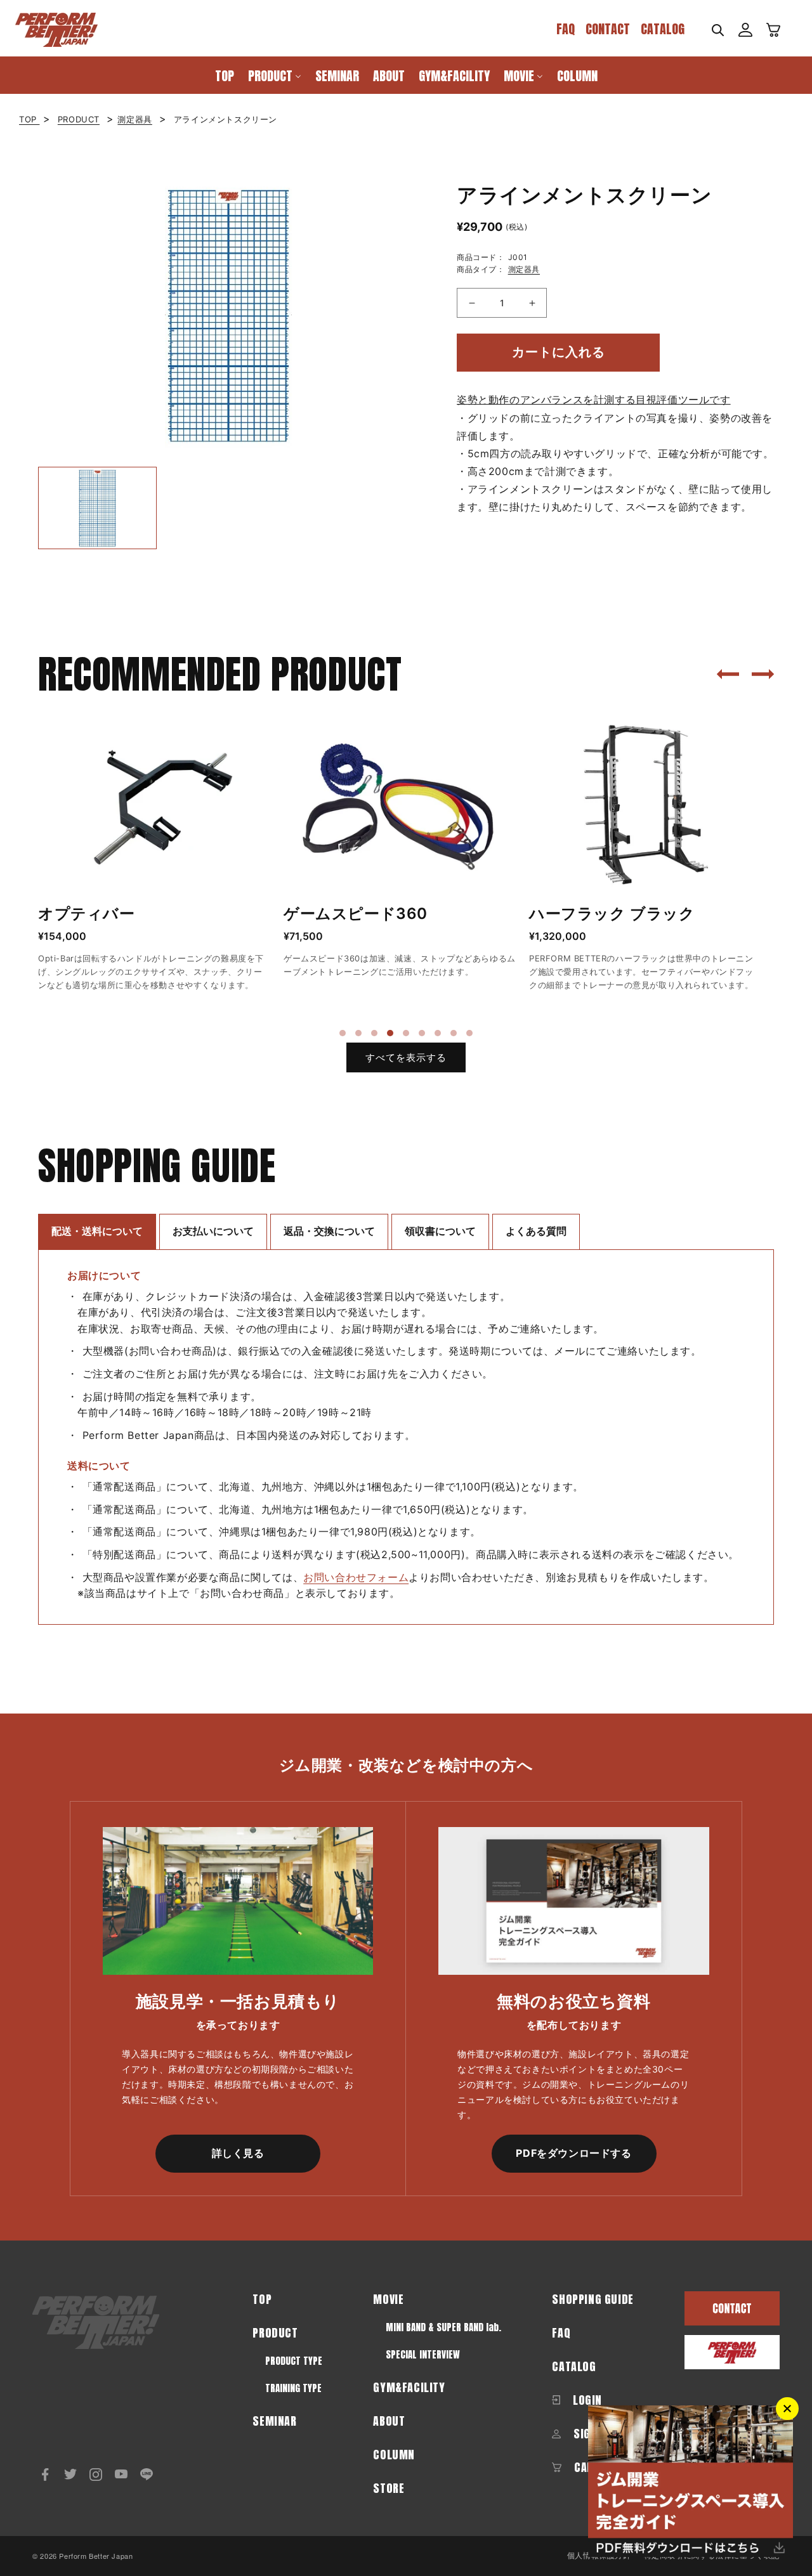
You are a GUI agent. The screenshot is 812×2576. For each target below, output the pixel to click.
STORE (389, 2488)
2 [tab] (358, 1033)
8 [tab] (454, 1033)
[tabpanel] (154, 857)
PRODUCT (79, 119)
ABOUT (389, 2421)
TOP (29, 119)
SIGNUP (590, 2434)
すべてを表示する (406, 1057)
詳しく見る (238, 2153)
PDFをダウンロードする (573, 2153)
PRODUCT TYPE (294, 2361)
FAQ (566, 29)
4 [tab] (390, 1033)
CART (585, 2467)
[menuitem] (225, 75)
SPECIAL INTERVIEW (423, 2354)
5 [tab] (406, 1033)
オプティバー (87, 914)
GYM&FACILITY (409, 2387)
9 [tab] (469, 1033)
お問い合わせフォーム (356, 1577)
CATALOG (663, 29)
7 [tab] (438, 1033)
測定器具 (134, 119)
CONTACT (608, 29)
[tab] (97, 1231)
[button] (717, 30)
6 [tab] (422, 1033)
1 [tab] (343, 1033)
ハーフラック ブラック (612, 914)
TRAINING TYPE (293, 2388)
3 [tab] (374, 1033)
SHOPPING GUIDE (593, 2299)
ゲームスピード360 (356, 914)
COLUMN (394, 2455)
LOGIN (586, 2400)
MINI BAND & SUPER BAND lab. (443, 2327)
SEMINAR (274, 2421)
